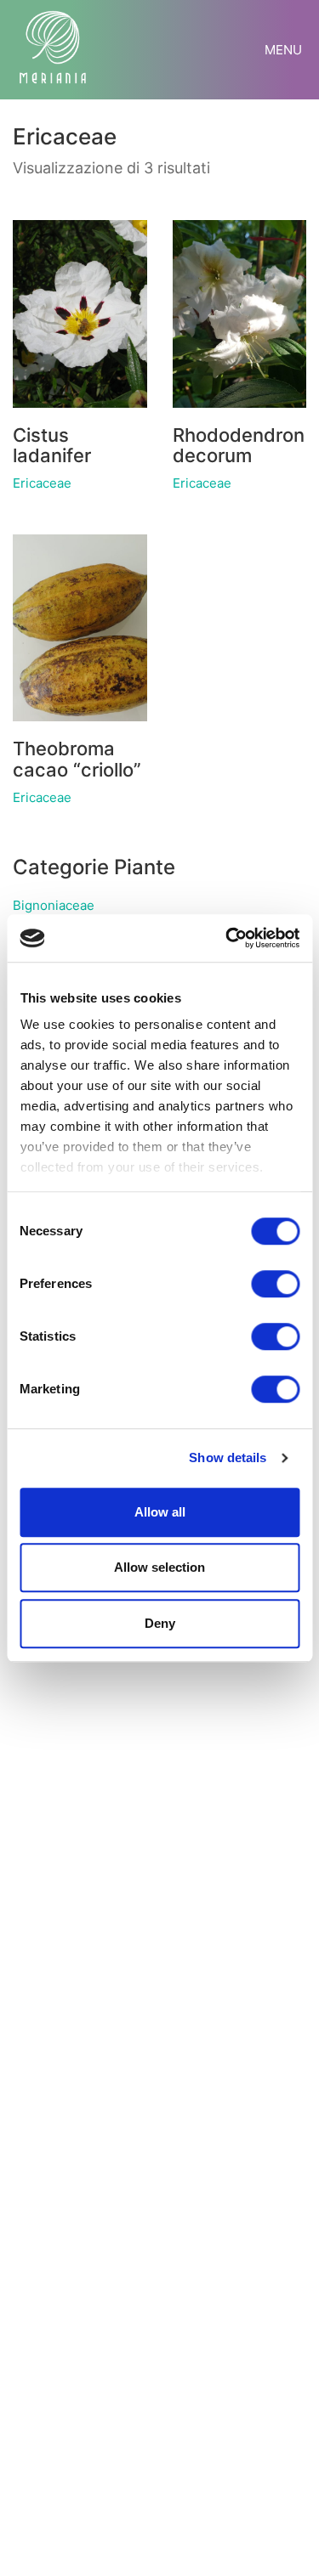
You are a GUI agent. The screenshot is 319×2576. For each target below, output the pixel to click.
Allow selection (159, 1567)
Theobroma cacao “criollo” (77, 759)
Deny (160, 1623)
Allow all (160, 1512)
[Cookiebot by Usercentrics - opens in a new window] (227, 938)
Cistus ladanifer (52, 445)
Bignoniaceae (54, 905)
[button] (285, 50)
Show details (228, 1457)
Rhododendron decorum (239, 445)
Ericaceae (42, 483)
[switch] (275, 1285)
